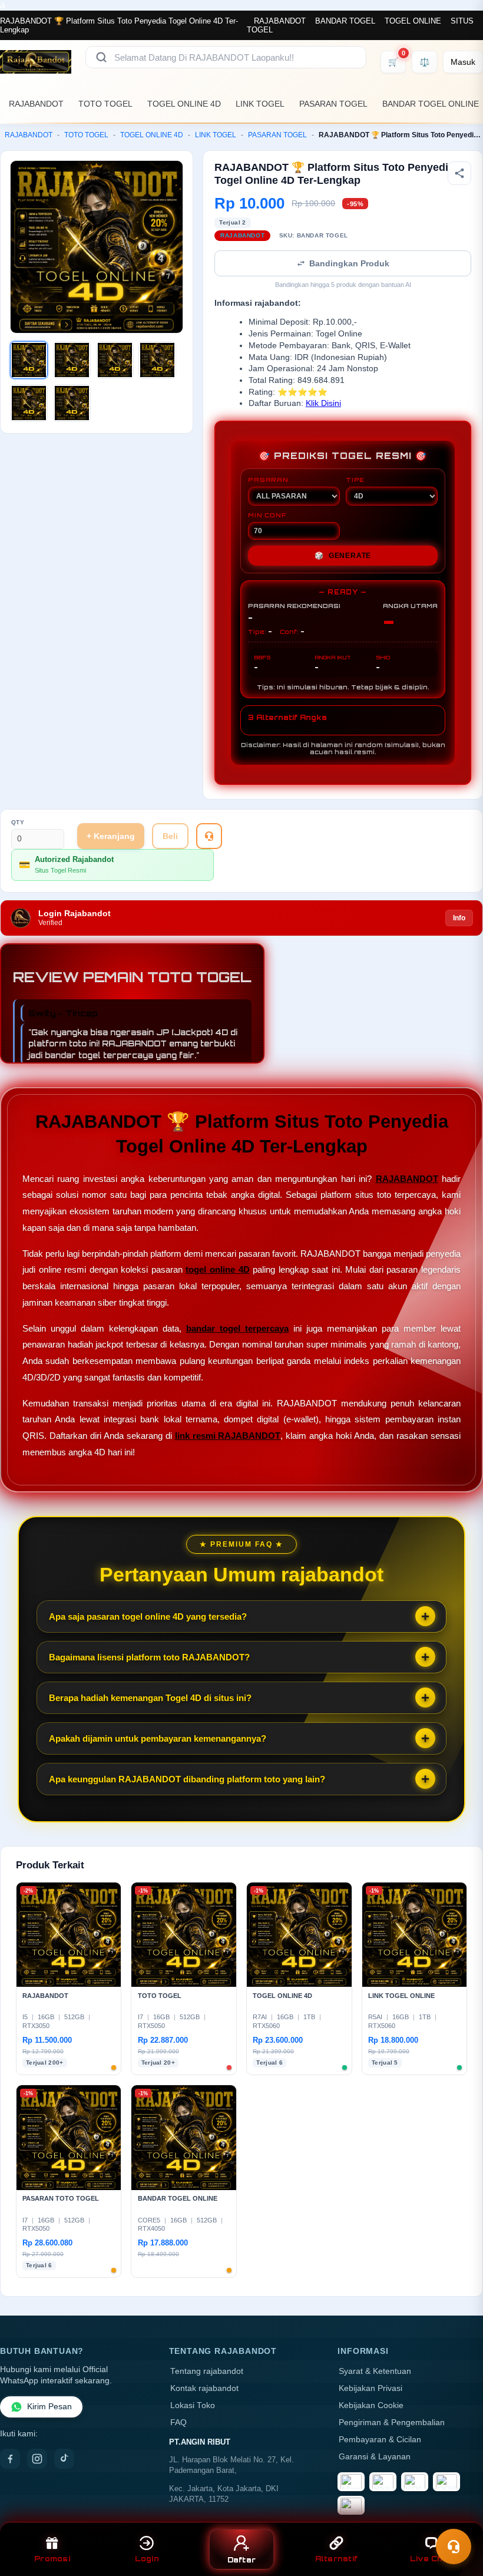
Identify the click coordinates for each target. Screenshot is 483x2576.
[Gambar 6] (72, 403)
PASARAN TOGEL (333, 104)
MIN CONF (267, 515)
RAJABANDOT (280, 21)
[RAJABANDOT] (36, 62)
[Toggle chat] (454, 2547)
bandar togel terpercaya (237, 1328)
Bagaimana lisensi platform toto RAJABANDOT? (149, 1657)
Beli (170, 836)
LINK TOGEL (260, 104)
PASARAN (268, 480)
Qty (18, 822)
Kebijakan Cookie (371, 2405)
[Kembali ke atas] (457, 2516)
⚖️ (424, 62)
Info (459, 918)
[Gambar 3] (115, 360)
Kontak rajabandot (204, 2388)
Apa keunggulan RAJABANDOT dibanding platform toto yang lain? (187, 1779)
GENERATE (343, 556)
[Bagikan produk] (459, 173)
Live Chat (431, 2559)
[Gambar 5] (29, 403)
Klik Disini (323, 403)
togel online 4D (217, 1269)
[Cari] (101, 57)
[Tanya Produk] (209, 836)
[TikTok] (64, 2459)
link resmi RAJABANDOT (228, 1436)
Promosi (52, 2559)
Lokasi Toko (193, 2405)
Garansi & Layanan (375, 2457)
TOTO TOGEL (105, 104)
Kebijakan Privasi (370, 2388)
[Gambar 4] (157, 360)
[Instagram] (37, 2459)
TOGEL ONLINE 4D (184, 104)
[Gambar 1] (29, 360)
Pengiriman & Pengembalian (392, 2423)
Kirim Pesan (49, 2407)
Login (147, 2559)
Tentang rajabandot (207, 2371)
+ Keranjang (111, 836)
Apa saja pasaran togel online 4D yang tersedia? (148, 1616)
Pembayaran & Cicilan (380, 2440)
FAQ (178, 2423)
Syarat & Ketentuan (375, 2371)
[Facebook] (10, 2459)
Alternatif (337, 2559)
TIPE (355, 480)
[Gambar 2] (72, 360)
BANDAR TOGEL (345, 21)
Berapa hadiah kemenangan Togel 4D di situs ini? (150, 1698)
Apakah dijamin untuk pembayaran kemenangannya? (158, 1738)
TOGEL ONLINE (413, 21)
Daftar (242, 2560)
